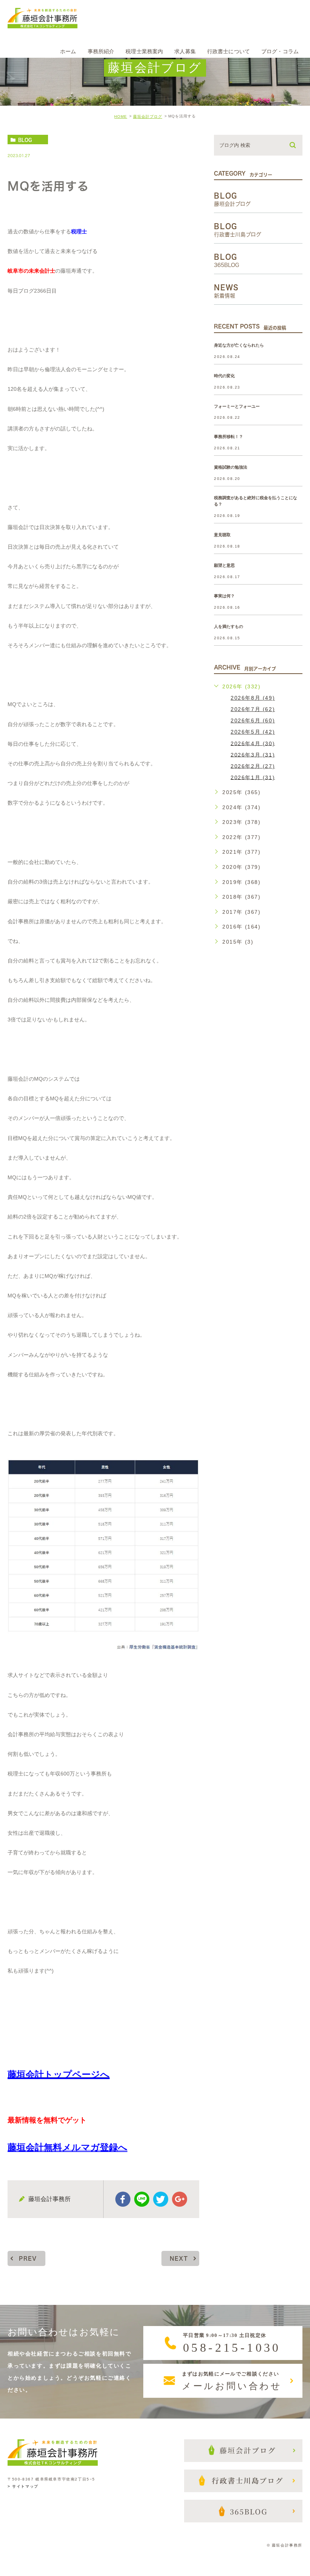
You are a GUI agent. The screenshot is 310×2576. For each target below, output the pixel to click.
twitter (161, 2199)
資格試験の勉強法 (231, 467)
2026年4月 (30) (253, 743)
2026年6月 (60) (253, 720)
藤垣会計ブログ (148, 116)
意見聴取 (222, 535)
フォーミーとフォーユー (237, 406)
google (180, 2199)
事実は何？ (224, 596)
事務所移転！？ (229, 437)
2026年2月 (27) (253, 766)
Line (142, 2199)
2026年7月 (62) (253, 709)
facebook (123, 2199)
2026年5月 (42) (253, 732)
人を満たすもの (229, 626)
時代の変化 (224, 376)
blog (25, 140)
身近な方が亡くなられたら (239, 345)
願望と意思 (224, 565)
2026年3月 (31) (253, 754)
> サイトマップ (23, 2486)
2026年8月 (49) (253, 698)
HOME (121, 116)
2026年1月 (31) (253, 777)
